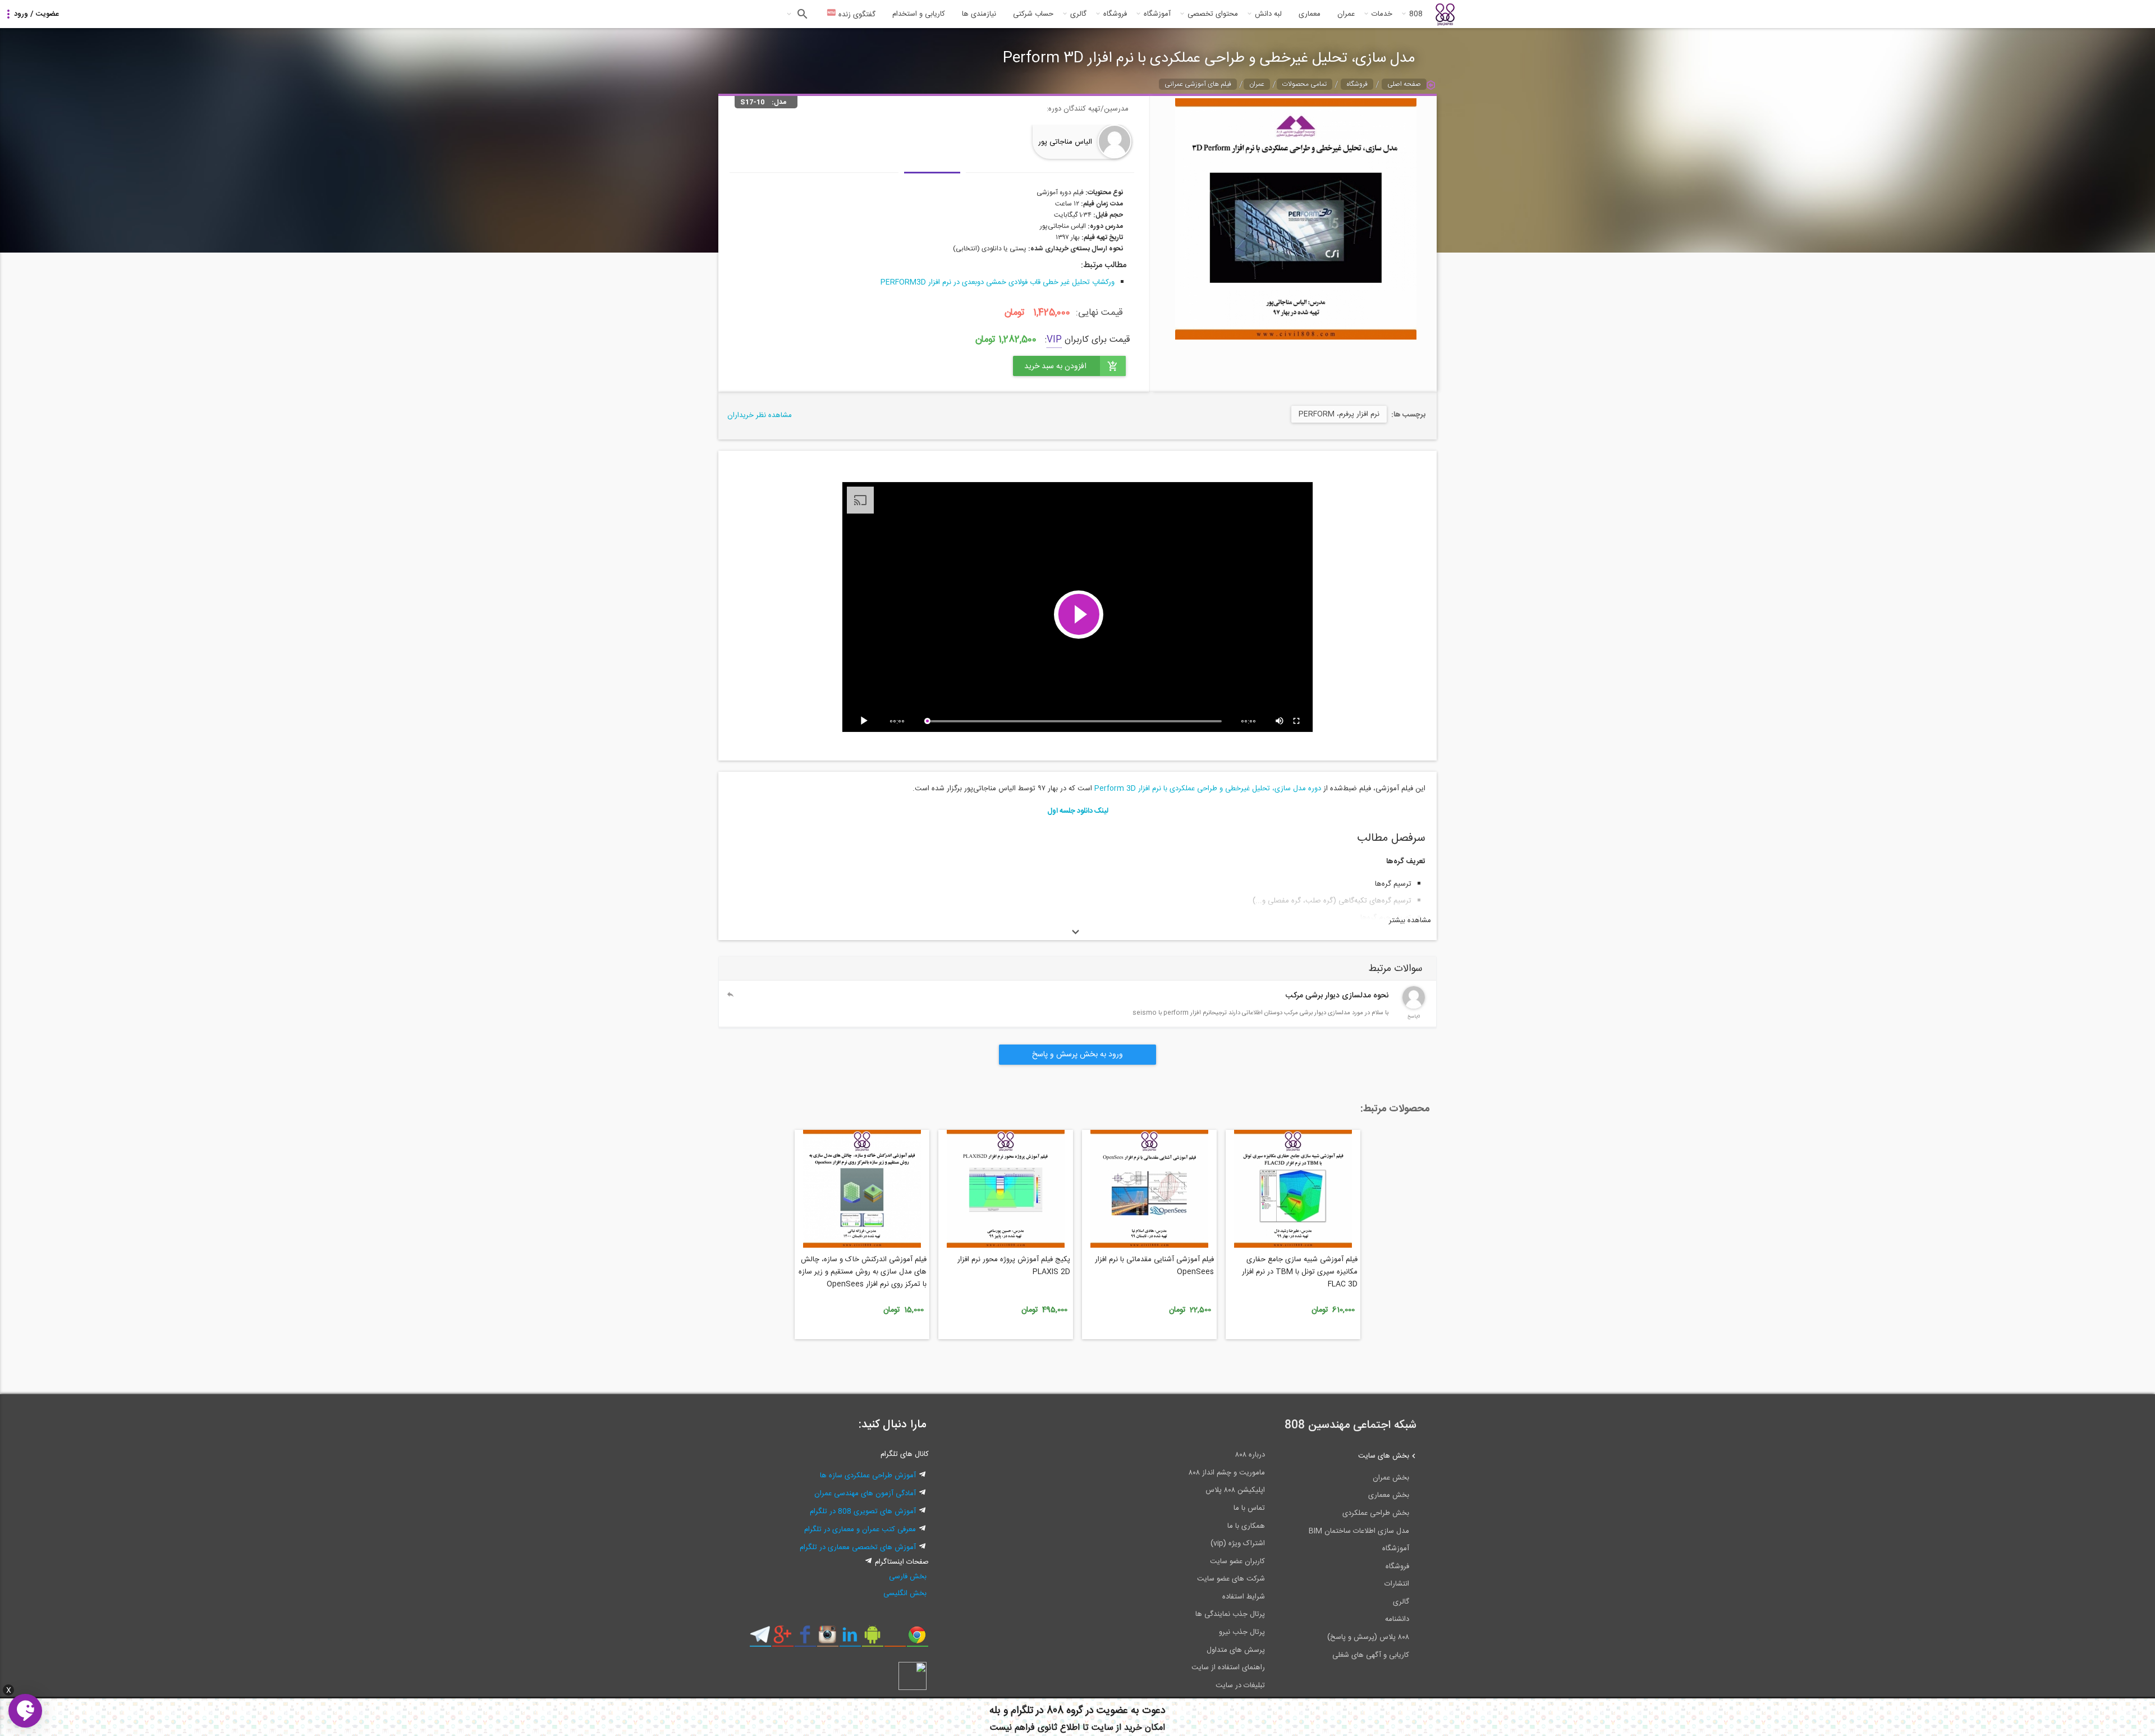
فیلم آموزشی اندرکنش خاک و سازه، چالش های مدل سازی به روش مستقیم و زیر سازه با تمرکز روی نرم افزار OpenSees (863, 1272)
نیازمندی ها (979, 14)
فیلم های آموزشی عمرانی (1198, 84)
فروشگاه (1115, 14)
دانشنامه (1397, 1619)
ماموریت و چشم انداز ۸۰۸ (1227, 1473)
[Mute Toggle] (1280, 721)
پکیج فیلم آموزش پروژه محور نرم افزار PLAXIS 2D (1014, 1266)
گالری (1078, 14)
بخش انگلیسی (905, 1593)
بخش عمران (1391, 1478)
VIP (1054, 340)
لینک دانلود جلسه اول (1078, 811)
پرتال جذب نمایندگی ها (1230, 1614)
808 (1416, 14)
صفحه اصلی (1404, 84)
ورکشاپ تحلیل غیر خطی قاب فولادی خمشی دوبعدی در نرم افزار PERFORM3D (998, 282)
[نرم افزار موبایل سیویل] (872, 1639)
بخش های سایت (1384, 1456)
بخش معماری (1389, 1495)
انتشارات (1397, 1584)
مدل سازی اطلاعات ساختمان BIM (1359, 1531)
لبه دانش (1268, 14)
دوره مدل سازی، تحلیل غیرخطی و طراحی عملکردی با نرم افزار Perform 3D (1208, 789)
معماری (1310, 14)
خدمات (1382, 14)
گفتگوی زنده (856, 15)
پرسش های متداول (1236, 1650)
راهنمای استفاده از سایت (1228, 1668)
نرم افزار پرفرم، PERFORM (1339, 414)
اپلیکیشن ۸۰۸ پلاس (1235, 1490)
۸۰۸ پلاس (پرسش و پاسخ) (1368, 1637)
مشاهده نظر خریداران (760, 415)
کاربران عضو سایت (1237, 1561)
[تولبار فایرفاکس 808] (895, 1639)
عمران (1346, 14)
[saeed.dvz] (1414, 1007)
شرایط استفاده (1244, 1597)
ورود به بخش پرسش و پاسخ (1077, 1055)
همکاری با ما (1246, 1526)
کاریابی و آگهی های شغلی (1371, 1655)
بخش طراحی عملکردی (1376, 1513)
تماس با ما (1249, 1508)
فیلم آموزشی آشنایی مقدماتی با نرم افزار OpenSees (1154, 1266)
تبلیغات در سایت (1240, 1685)
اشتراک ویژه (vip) (1238, 1543)
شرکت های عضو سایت (1231, 1579)
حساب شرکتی (1033, 14)
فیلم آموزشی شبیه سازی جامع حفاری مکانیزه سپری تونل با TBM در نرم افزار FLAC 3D (1300, 1272)
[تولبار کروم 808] (917, 1639)
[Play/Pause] (866, 721)
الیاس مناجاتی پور (1065, 142)
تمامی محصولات (1305, 84)
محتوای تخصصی (1213, 14)
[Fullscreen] (1297, 721)
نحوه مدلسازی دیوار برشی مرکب (1337, 996)
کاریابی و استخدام (919, 14)
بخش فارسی (908, 1577)
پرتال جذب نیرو (1242, 1632)
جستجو (801, 14)
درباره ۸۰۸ (1250, 1455)
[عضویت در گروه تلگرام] (760, 1639)
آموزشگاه (1157, 14)
